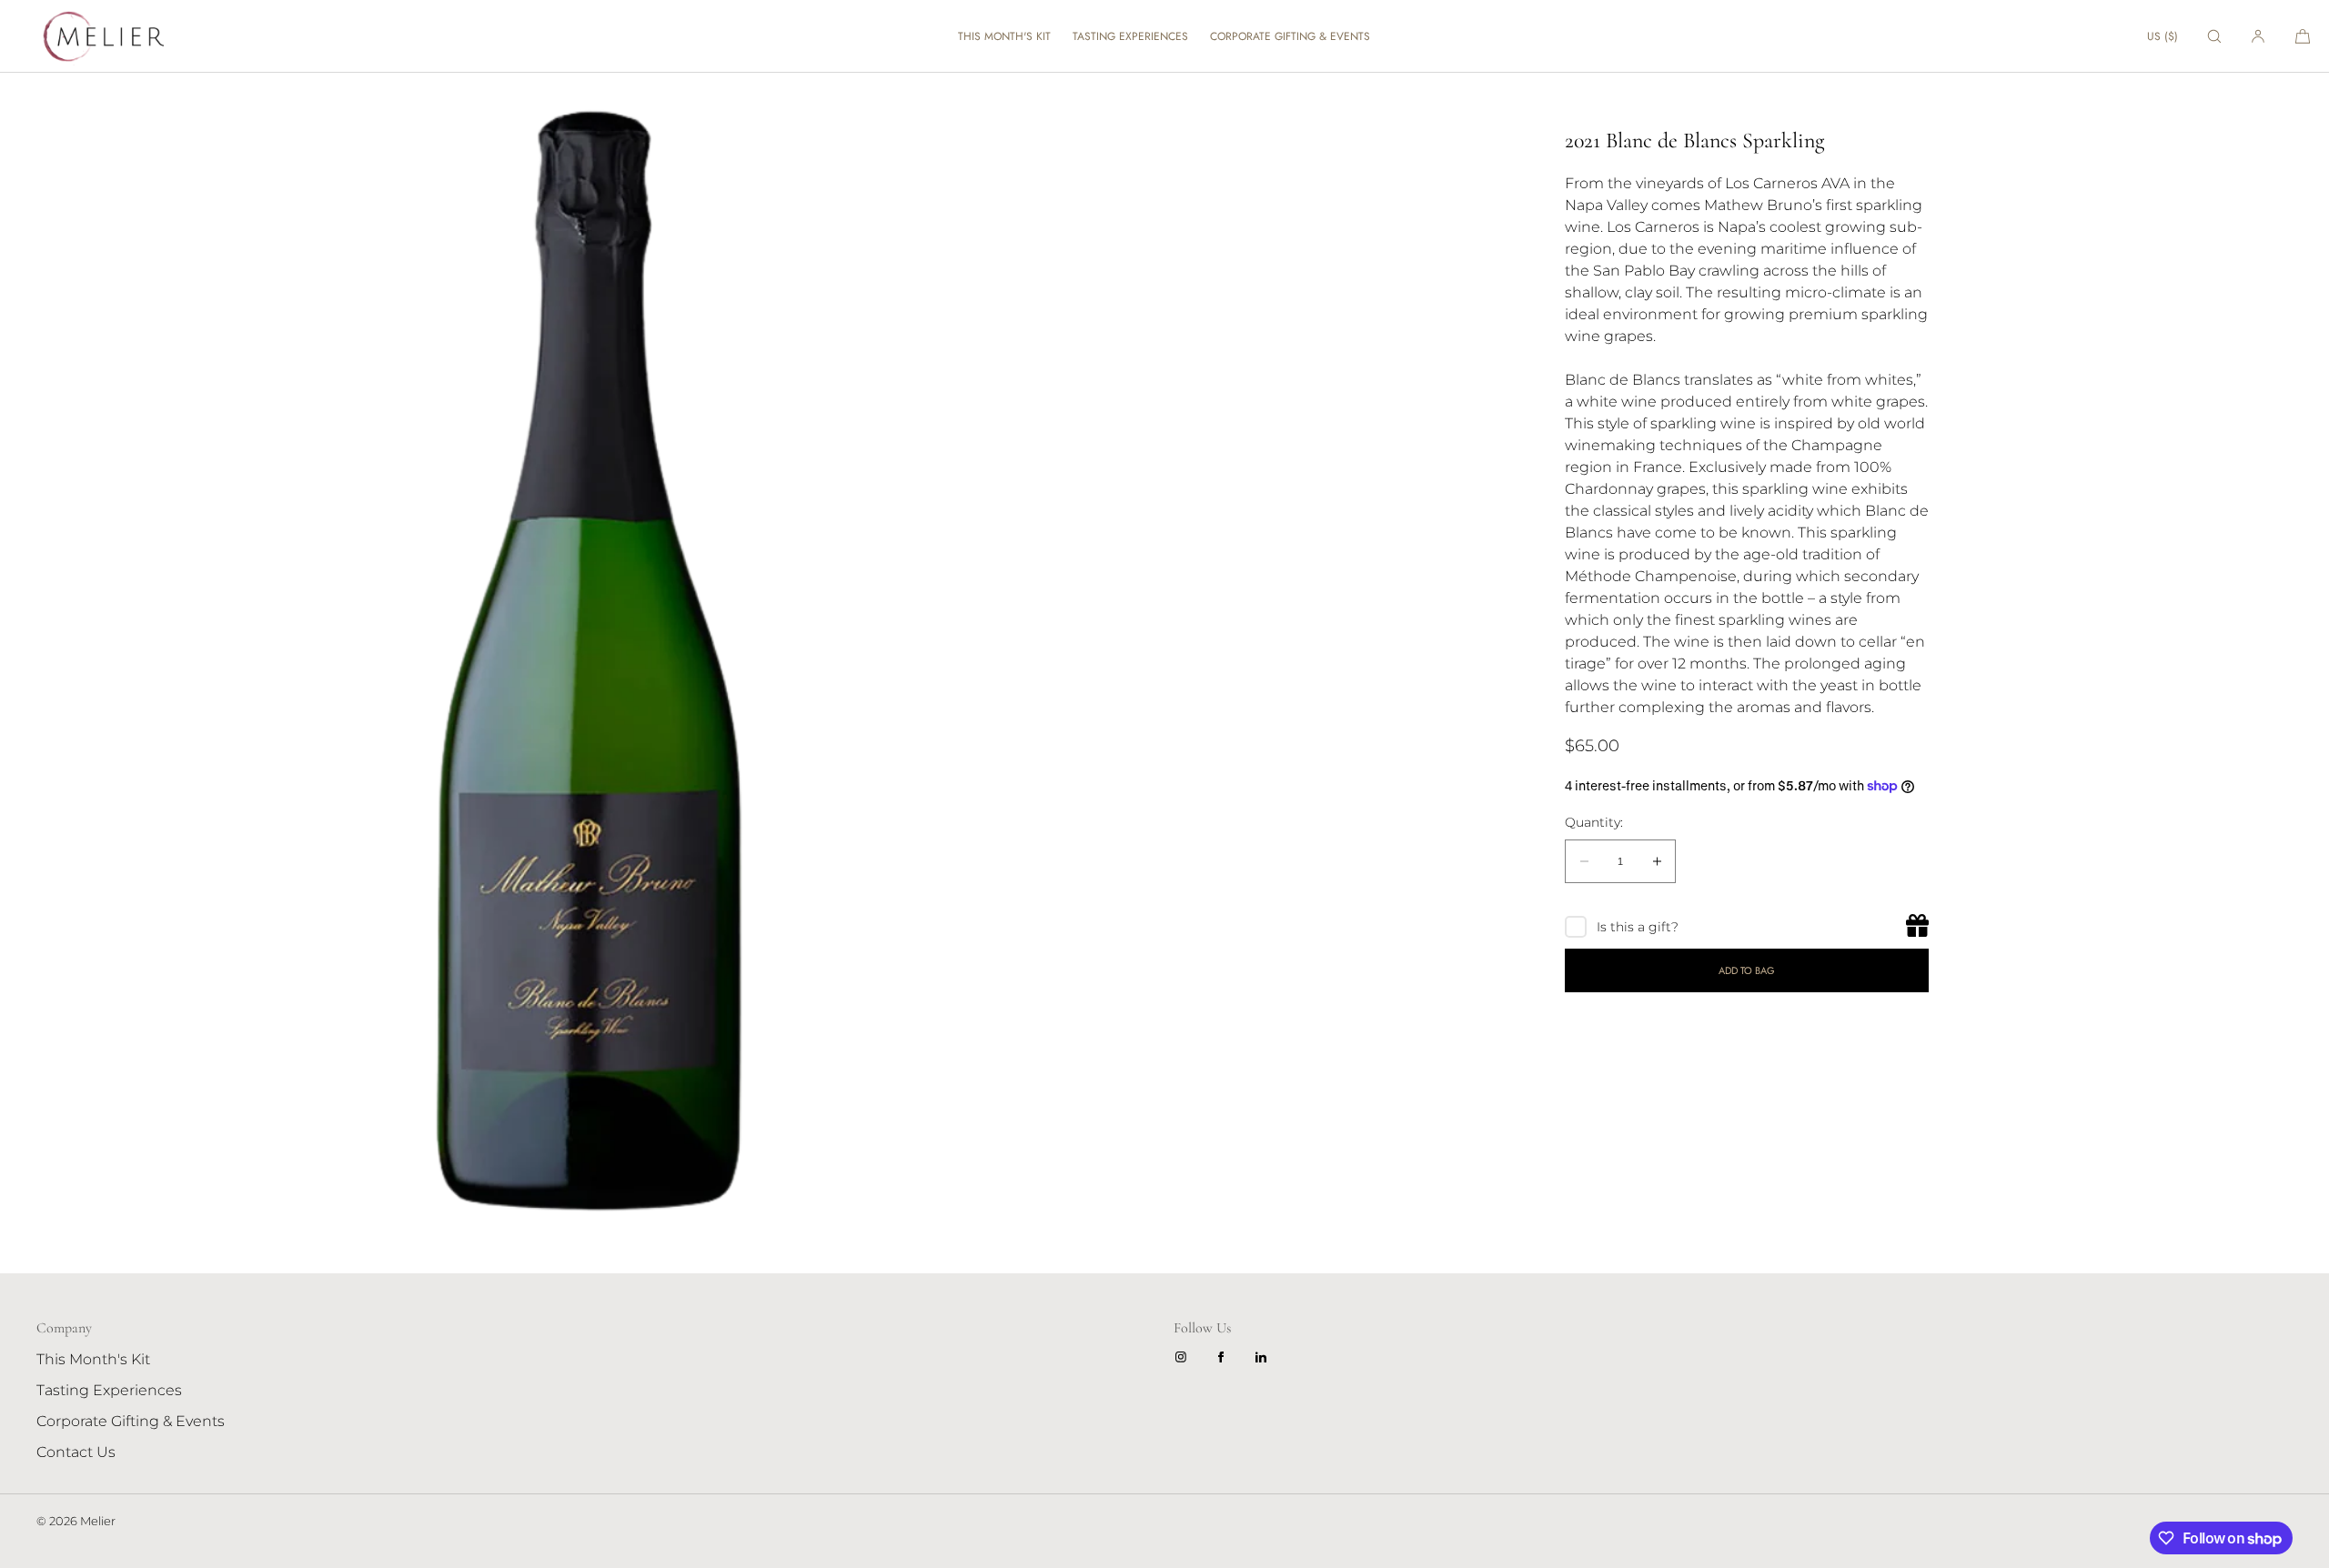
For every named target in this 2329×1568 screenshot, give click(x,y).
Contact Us (76, 1452)
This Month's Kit (1004, 36)
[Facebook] (1225, 1357)
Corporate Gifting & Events (1290, 36)
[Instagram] (1185, 1357)
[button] (2214, 36)
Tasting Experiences (1130, 36)
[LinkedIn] (1265, 1357)
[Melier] (100, 36)
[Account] (2258, 36)
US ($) (2163, 36)
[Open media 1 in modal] (582, 655)
